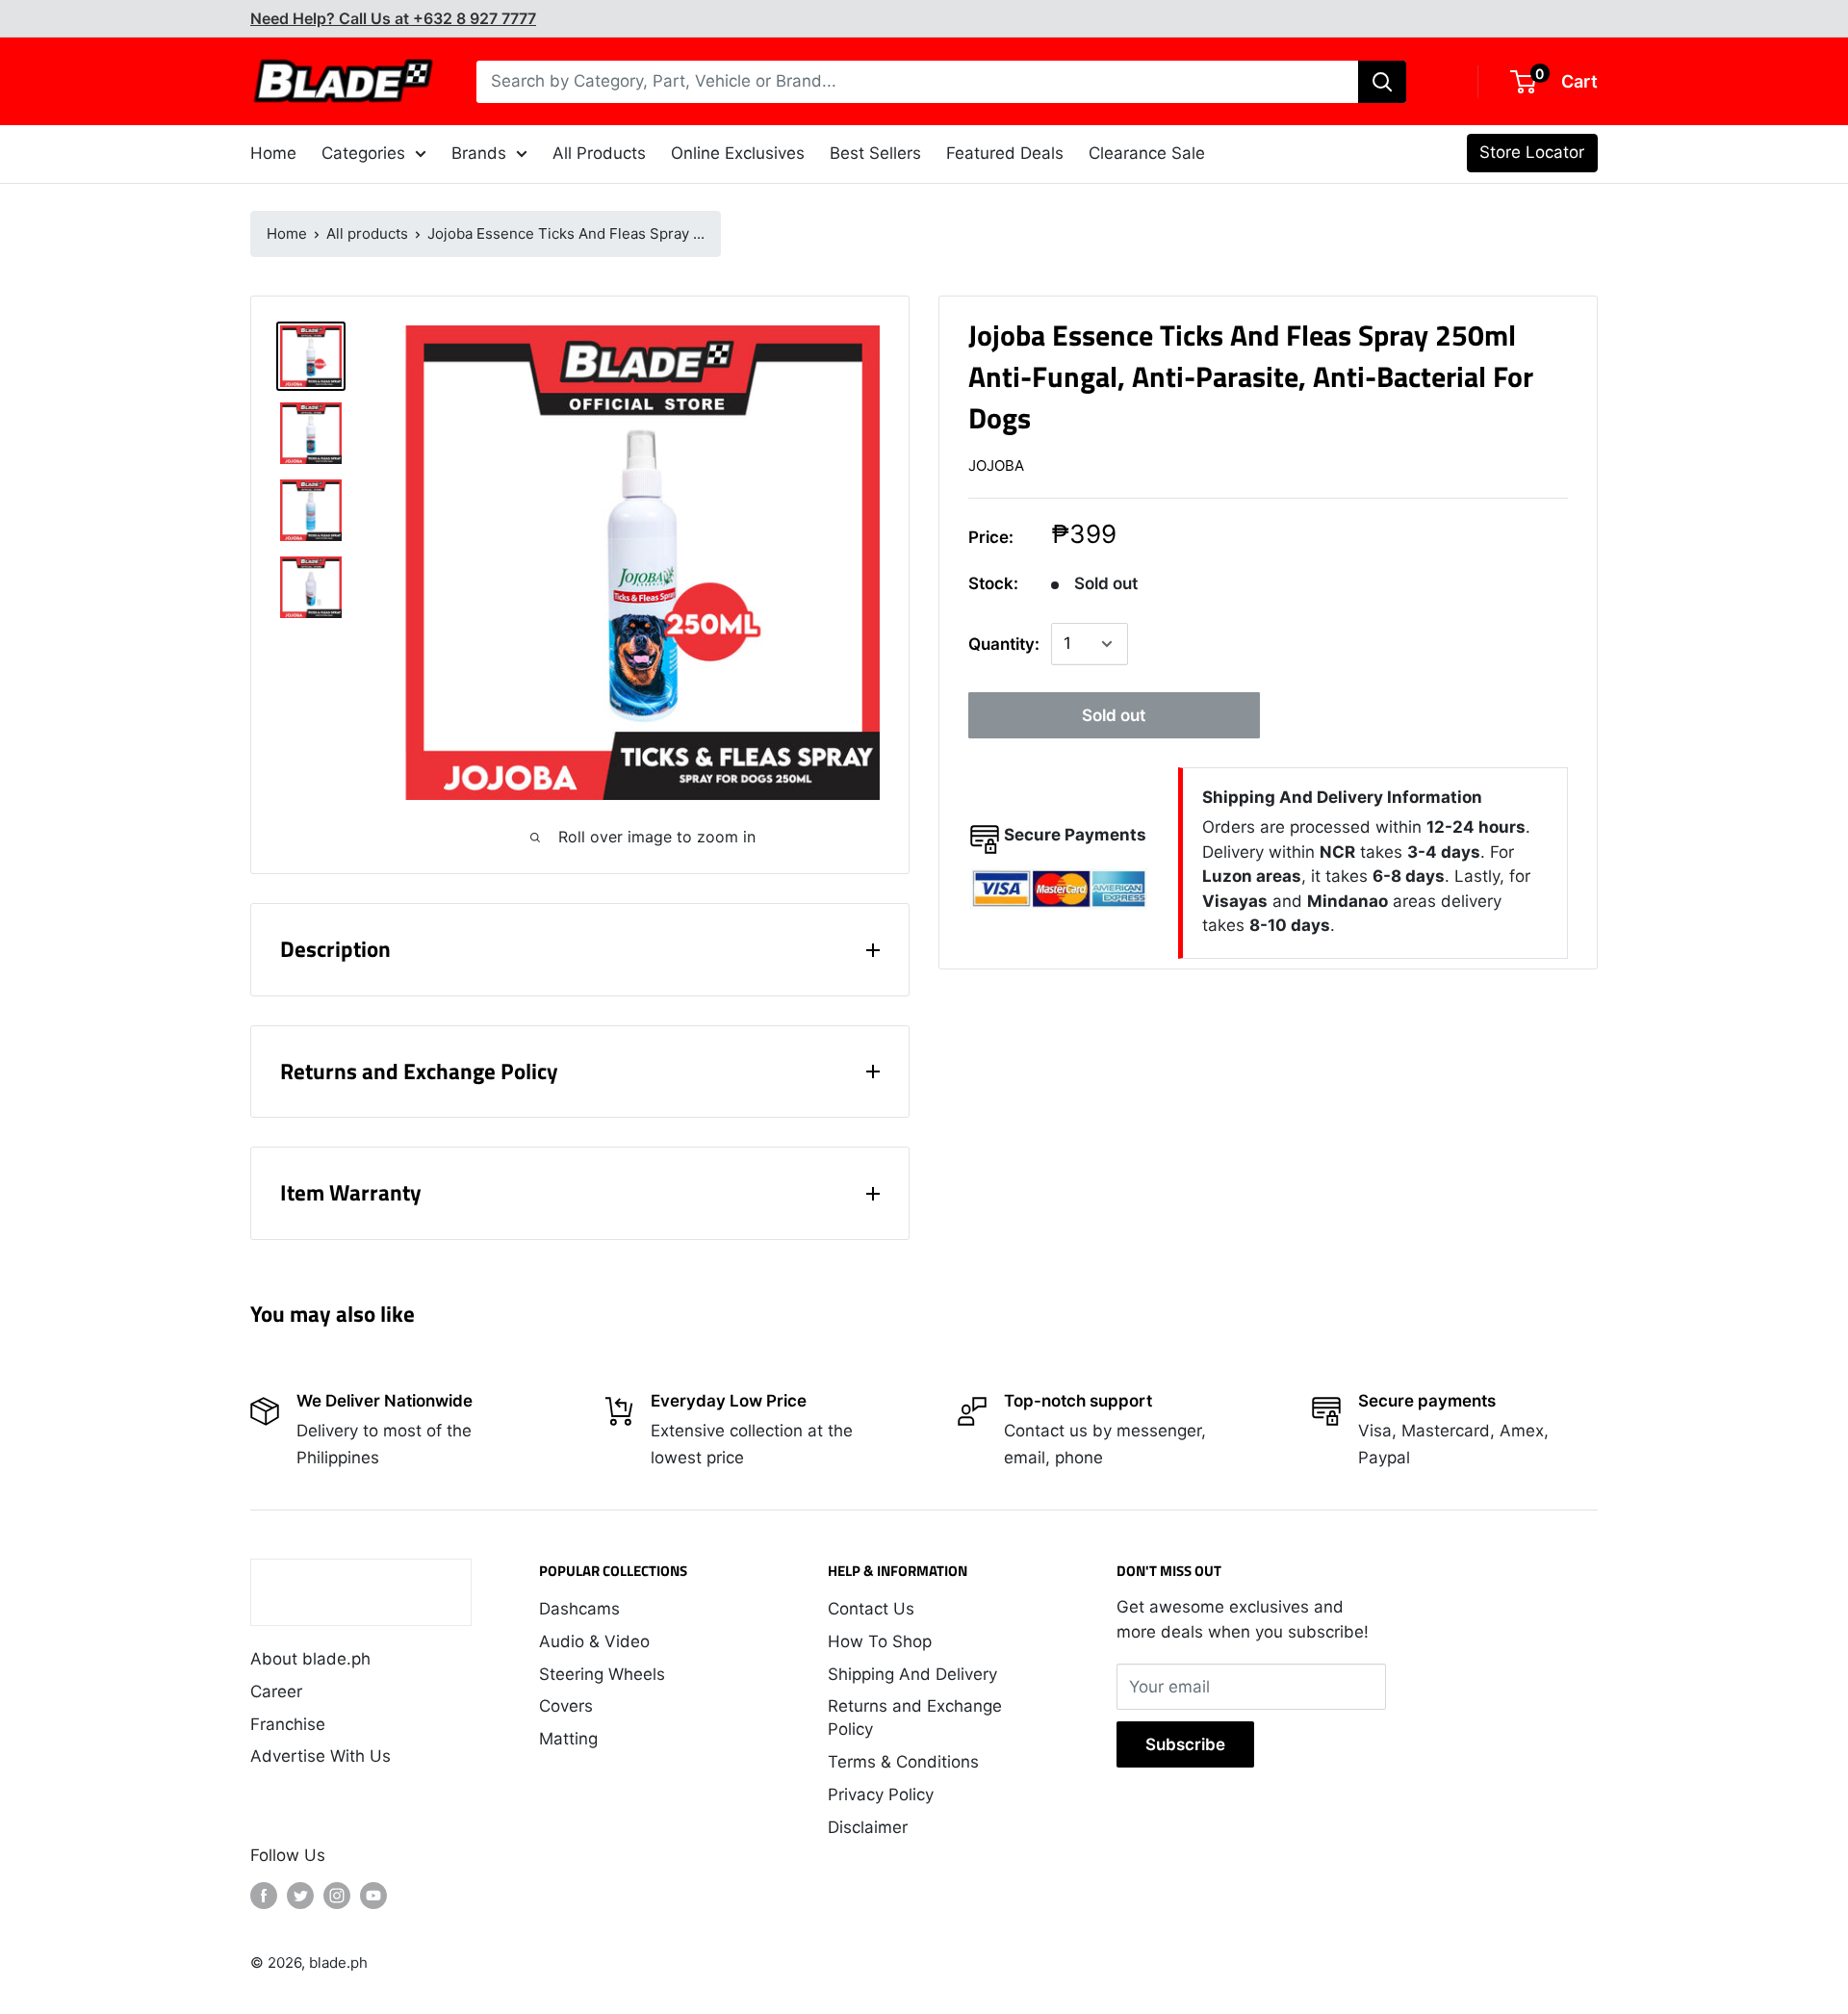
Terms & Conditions (903, 1762)
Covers (566, 1706)
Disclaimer (868, 1827)
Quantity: (1004, 644)
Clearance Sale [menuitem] (1147, 153)
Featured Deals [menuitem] (1005, 153)
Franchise (288, 1724)
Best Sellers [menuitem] (875, 153)
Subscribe (1185, 1744)
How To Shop (880, 1641)
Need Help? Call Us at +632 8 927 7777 (393, 18)
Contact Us (871, 1609)
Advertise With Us (321, 1756)
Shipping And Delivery (912, 1674)
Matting (568, 1739)
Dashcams (579, 1609)
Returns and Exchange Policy (915, 1717)
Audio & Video (594, 1641)
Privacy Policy (881, 1795)
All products (367, 233)
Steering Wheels (602, 1674)
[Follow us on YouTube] (373, 1896)
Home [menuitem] (273, 153)
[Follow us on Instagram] (337, 1896)
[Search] (1382, 82)
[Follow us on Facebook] (264, 1896)
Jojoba (996, 465)
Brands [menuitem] (479, 153)
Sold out (1114, 715)
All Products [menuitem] (599, 153)
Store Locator (1532, 152)
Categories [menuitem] (363, 153)
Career (276, 1691)
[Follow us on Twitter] (300, 1896)
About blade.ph (310, 1659)
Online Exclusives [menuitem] (738, 153)
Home (287, 233)
